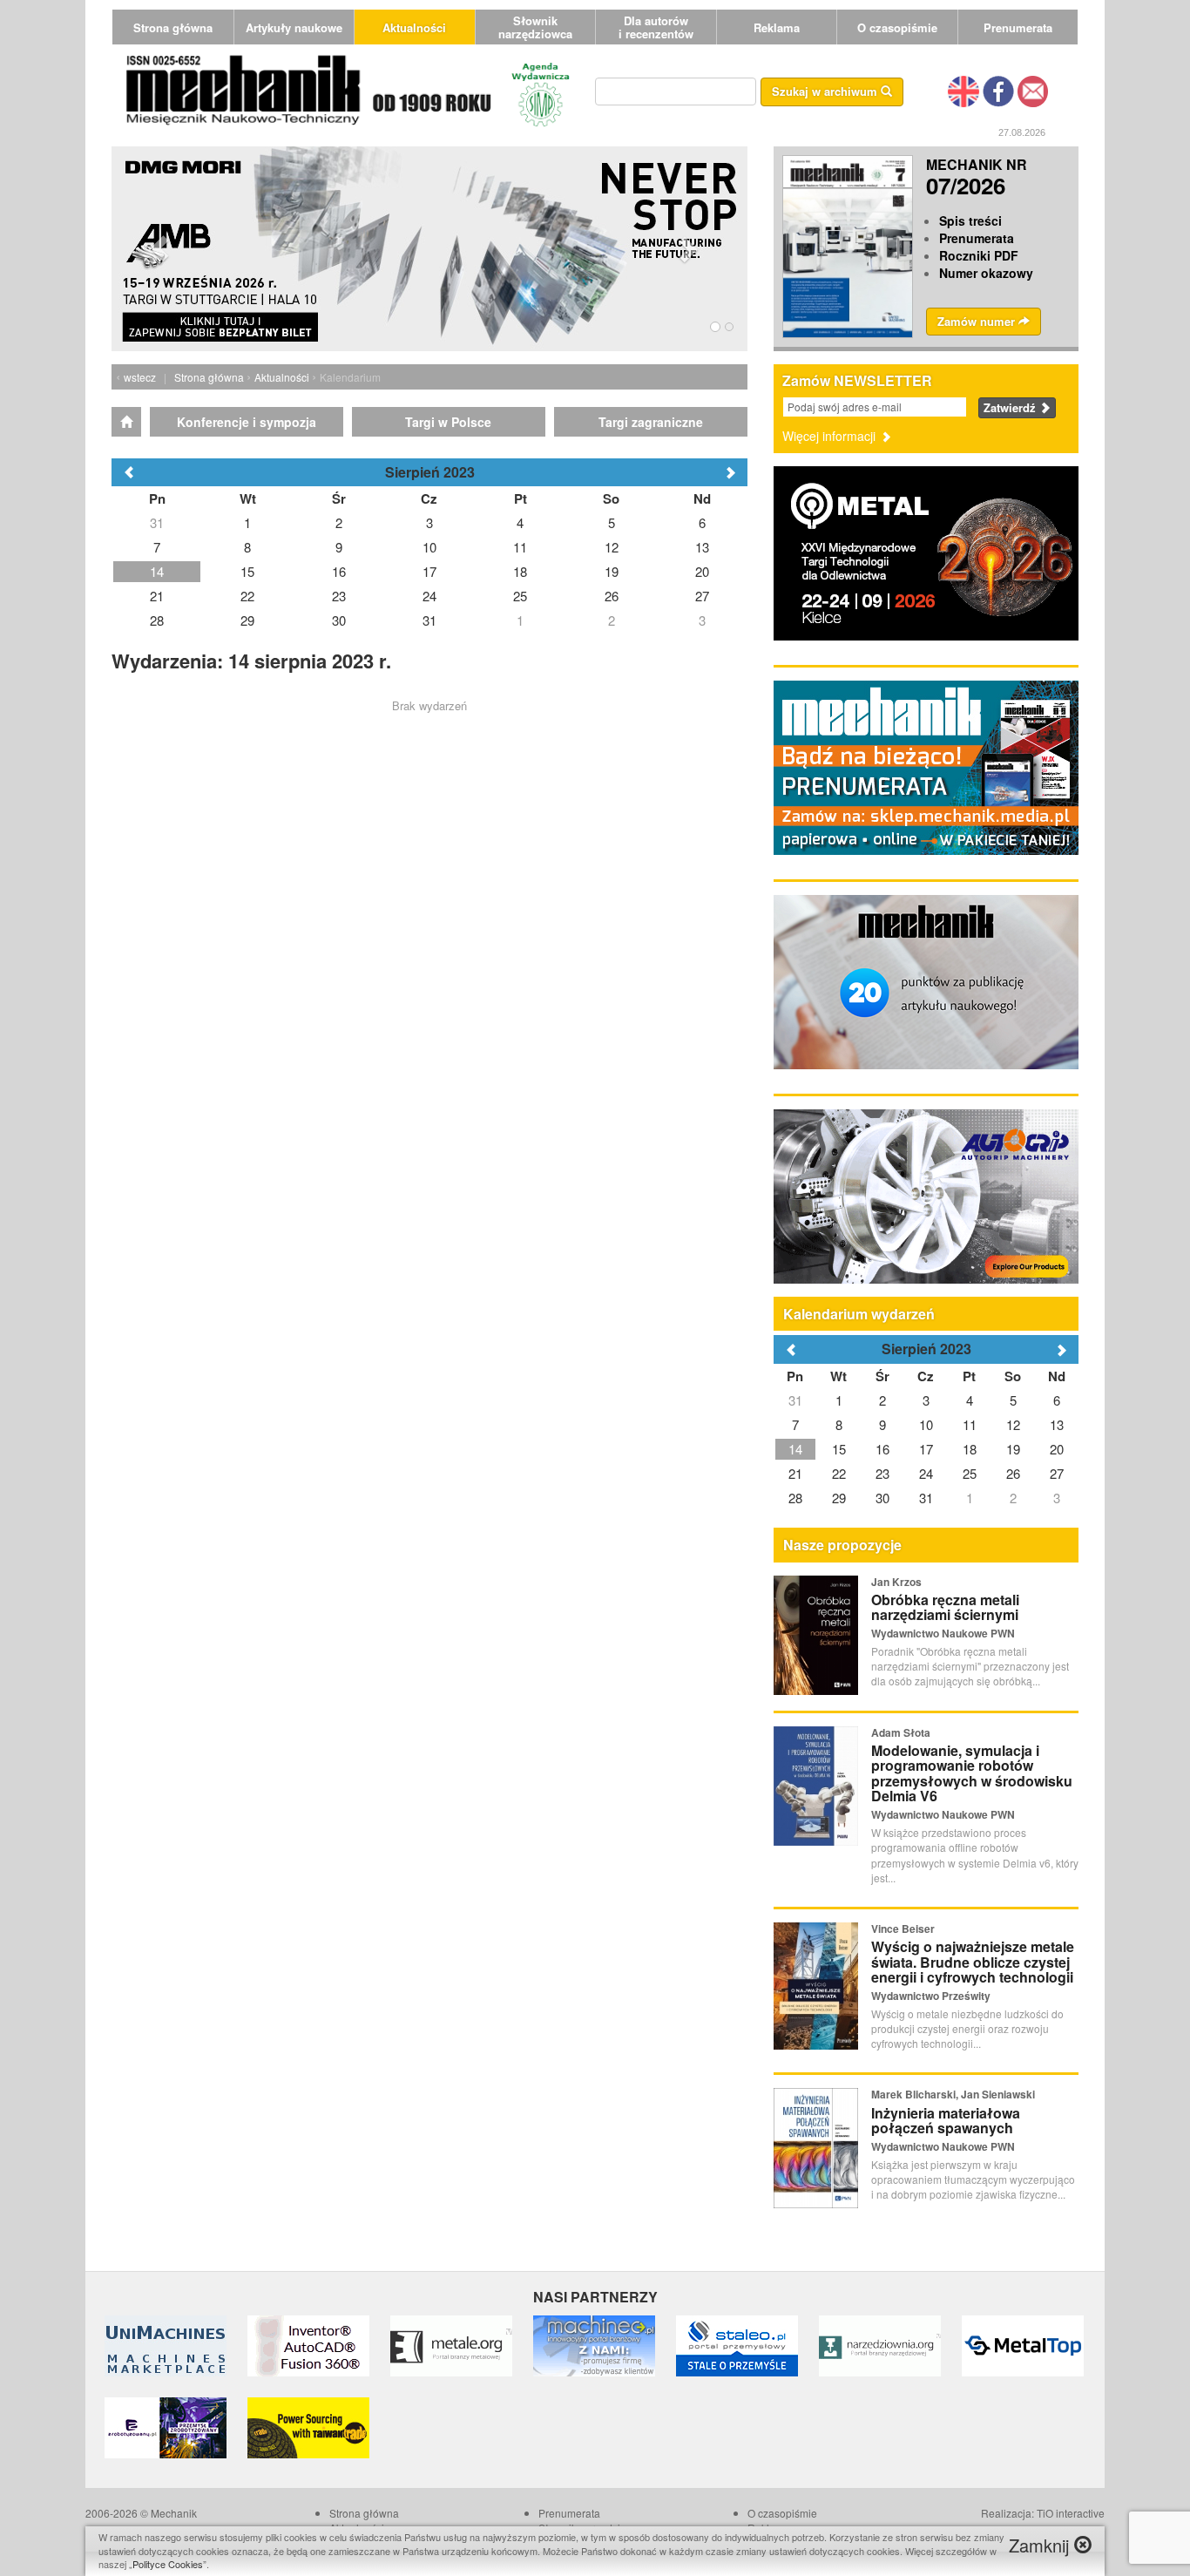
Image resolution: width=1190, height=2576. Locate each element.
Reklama (777, 27)
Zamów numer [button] (978, 321)
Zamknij (1041, 2545)
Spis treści (970, 220)
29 (839, 1498)
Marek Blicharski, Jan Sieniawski (953, 2094)
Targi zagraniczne (651, 422)
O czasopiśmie (897, 27)
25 (970, 1473)
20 (1057, 1449)
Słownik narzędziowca (535, 27)
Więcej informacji (831, 436)
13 (1057, 1424)
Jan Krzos (896, 1582)
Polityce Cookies (168, 2564)
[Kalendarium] (126, 422)
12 (1013, 1424)
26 (1013, 1473)
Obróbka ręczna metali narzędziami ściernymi (945, 1607)
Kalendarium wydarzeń (859, 1314)
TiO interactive (1071, 2513)
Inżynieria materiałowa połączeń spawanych (946, 2121)
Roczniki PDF (979, 255)
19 (1013, 1449)
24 (926, 1473)
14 (795, 1449)
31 (795, 1400)
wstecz (140, 377)
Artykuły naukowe (294, 27)
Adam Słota (901, 1732)
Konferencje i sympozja (247, 422)
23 (882, 1473)
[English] (963, 90)
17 (926, 1449)
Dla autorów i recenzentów (656, 27)
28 (795, 1498)
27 (1057, 1473)
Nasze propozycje (842, 1545)
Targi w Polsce (448, 422)
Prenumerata (1018, 27)
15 (839, 1449)
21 (795, 1473)
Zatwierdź (1011, 407)
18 (970, 1449)
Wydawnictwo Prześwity (931, 1996)
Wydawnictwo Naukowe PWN (943, 1633)
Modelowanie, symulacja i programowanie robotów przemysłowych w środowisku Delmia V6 (972, 1773)
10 (926, 1424)
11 (970, 1424)
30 (882, 1498)
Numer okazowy (986, 273)
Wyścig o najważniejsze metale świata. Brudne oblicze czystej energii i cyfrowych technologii (973, 1962)
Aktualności (414, 27)
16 (882, 1449)
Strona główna (173, 27)
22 (839, 1473)
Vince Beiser (903, 1929)
